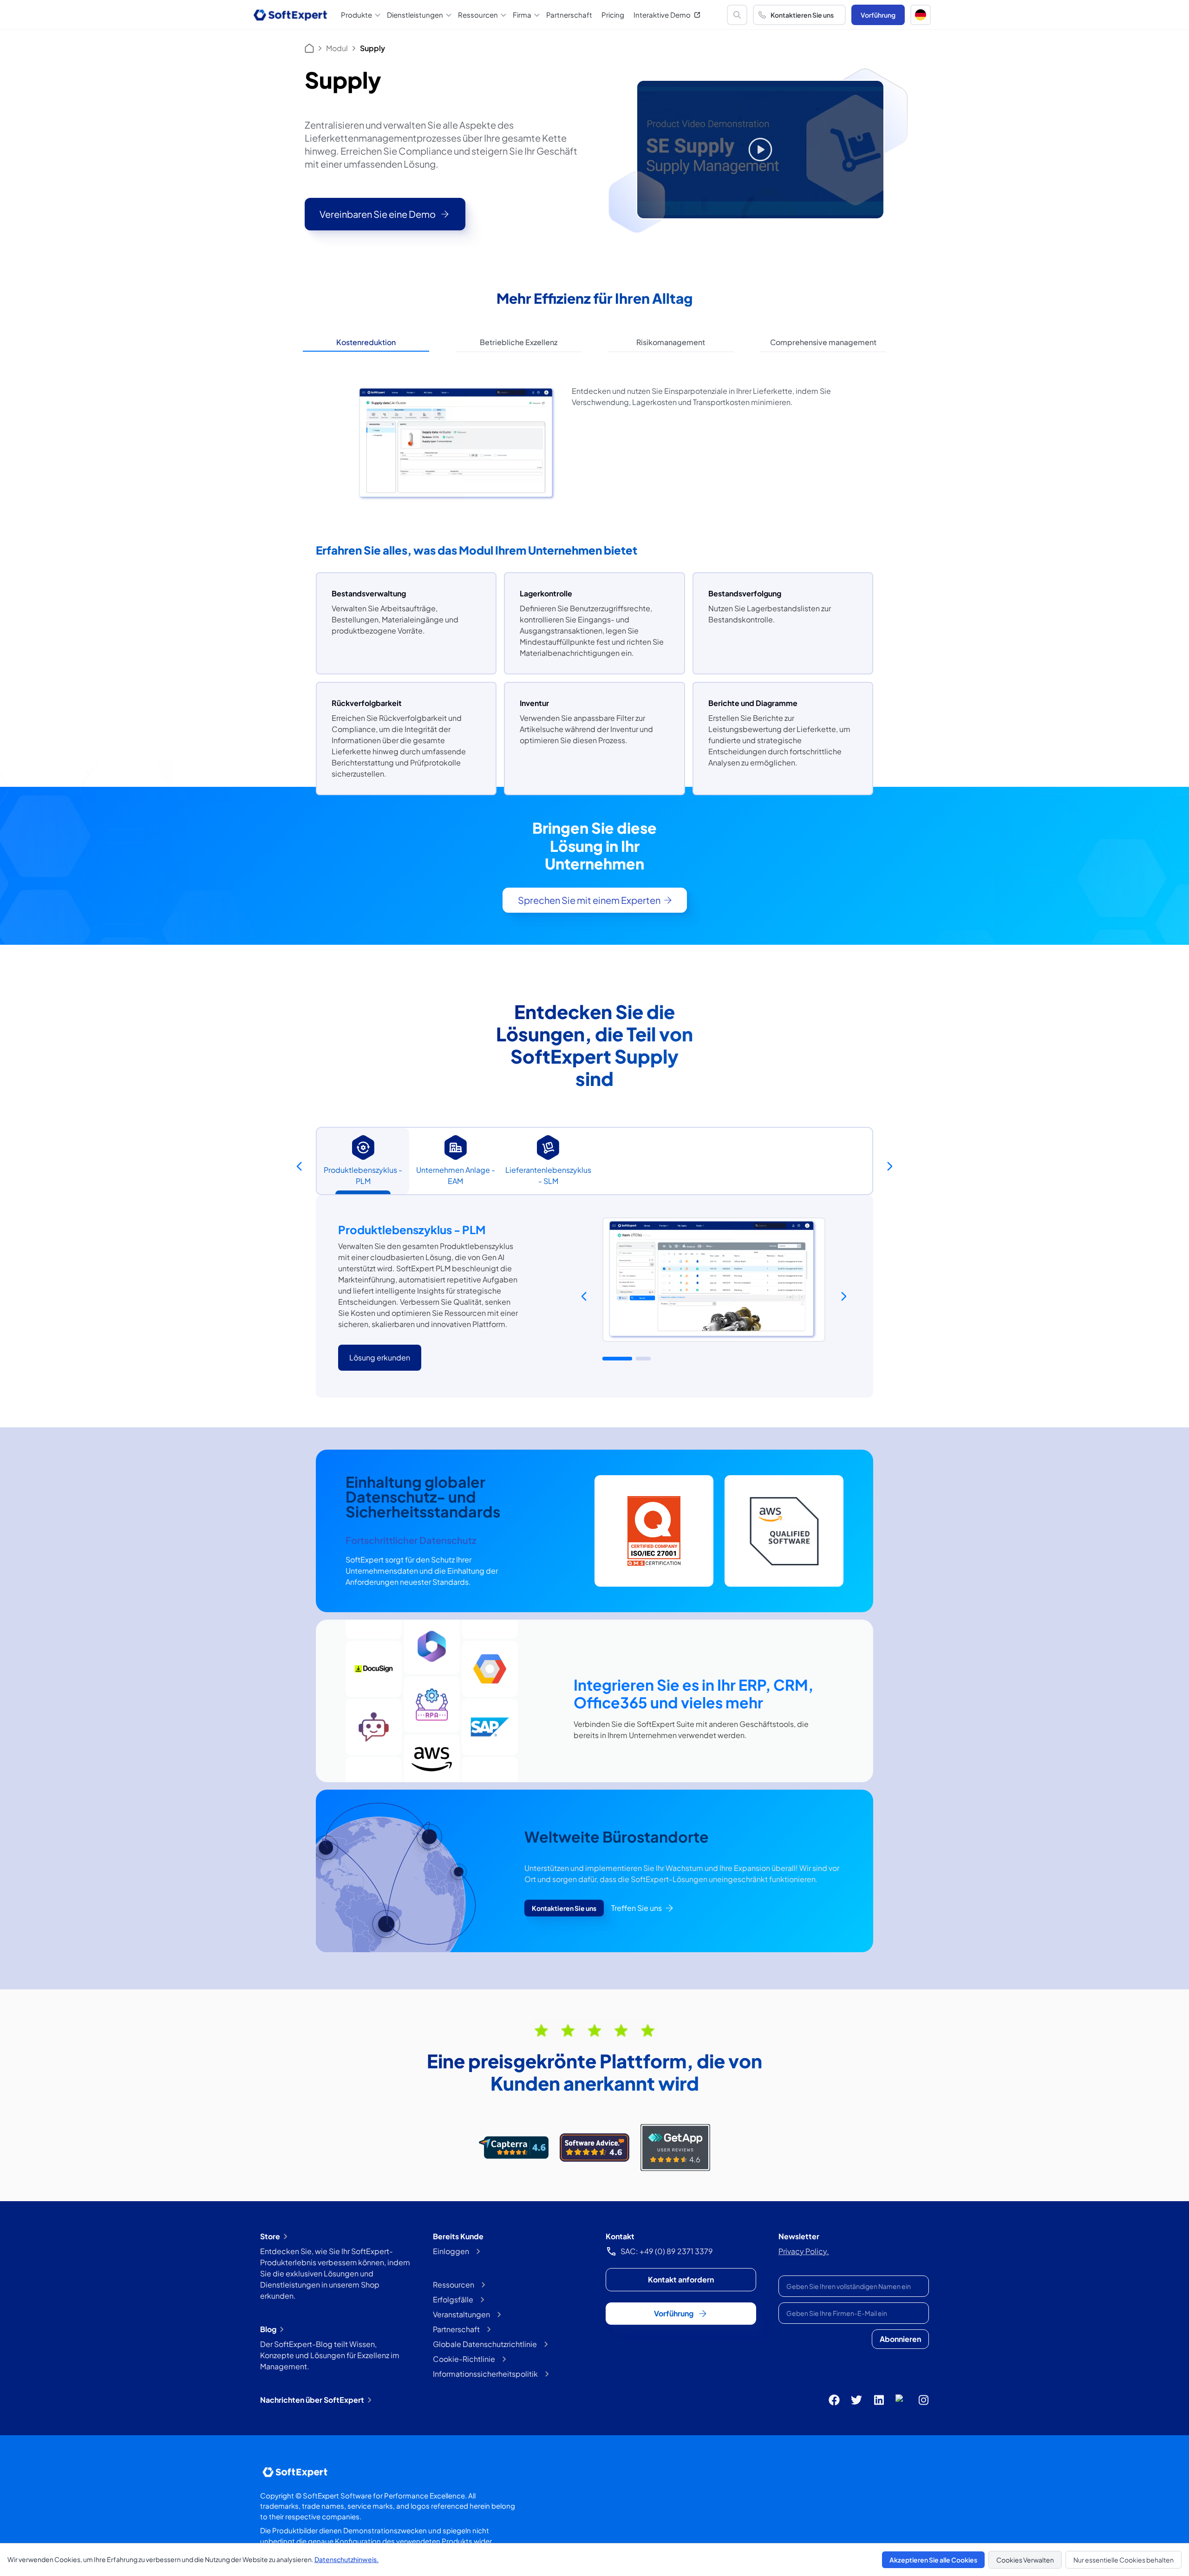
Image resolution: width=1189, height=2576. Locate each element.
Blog (268, 2329)
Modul (337, 48)
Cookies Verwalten (1025, 2560)
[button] (921, 15)
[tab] (366, 343)
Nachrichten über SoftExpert (312, 2400)
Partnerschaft (569, 15)
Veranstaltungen (461, 2314)
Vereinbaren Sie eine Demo (378, 214)
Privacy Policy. (804, 2251)
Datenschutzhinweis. (346, 2559)
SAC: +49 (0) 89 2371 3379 (667, 2251)
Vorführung (878, 15)
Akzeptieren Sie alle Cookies (933, 2560)
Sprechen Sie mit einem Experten (589, 900)
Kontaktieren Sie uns (802, 15)
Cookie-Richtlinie (464, 2359)
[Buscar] (737, 15)
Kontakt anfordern (681, 2279)
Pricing (613, 15)
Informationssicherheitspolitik (485, 2374)
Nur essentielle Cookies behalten (1124, 2560)
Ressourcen (454, 2285)
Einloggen (451, 2251)
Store (270, 2236)
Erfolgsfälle (453, 2299)
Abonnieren (900, 2339)
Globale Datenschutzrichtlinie (485, 2344)
